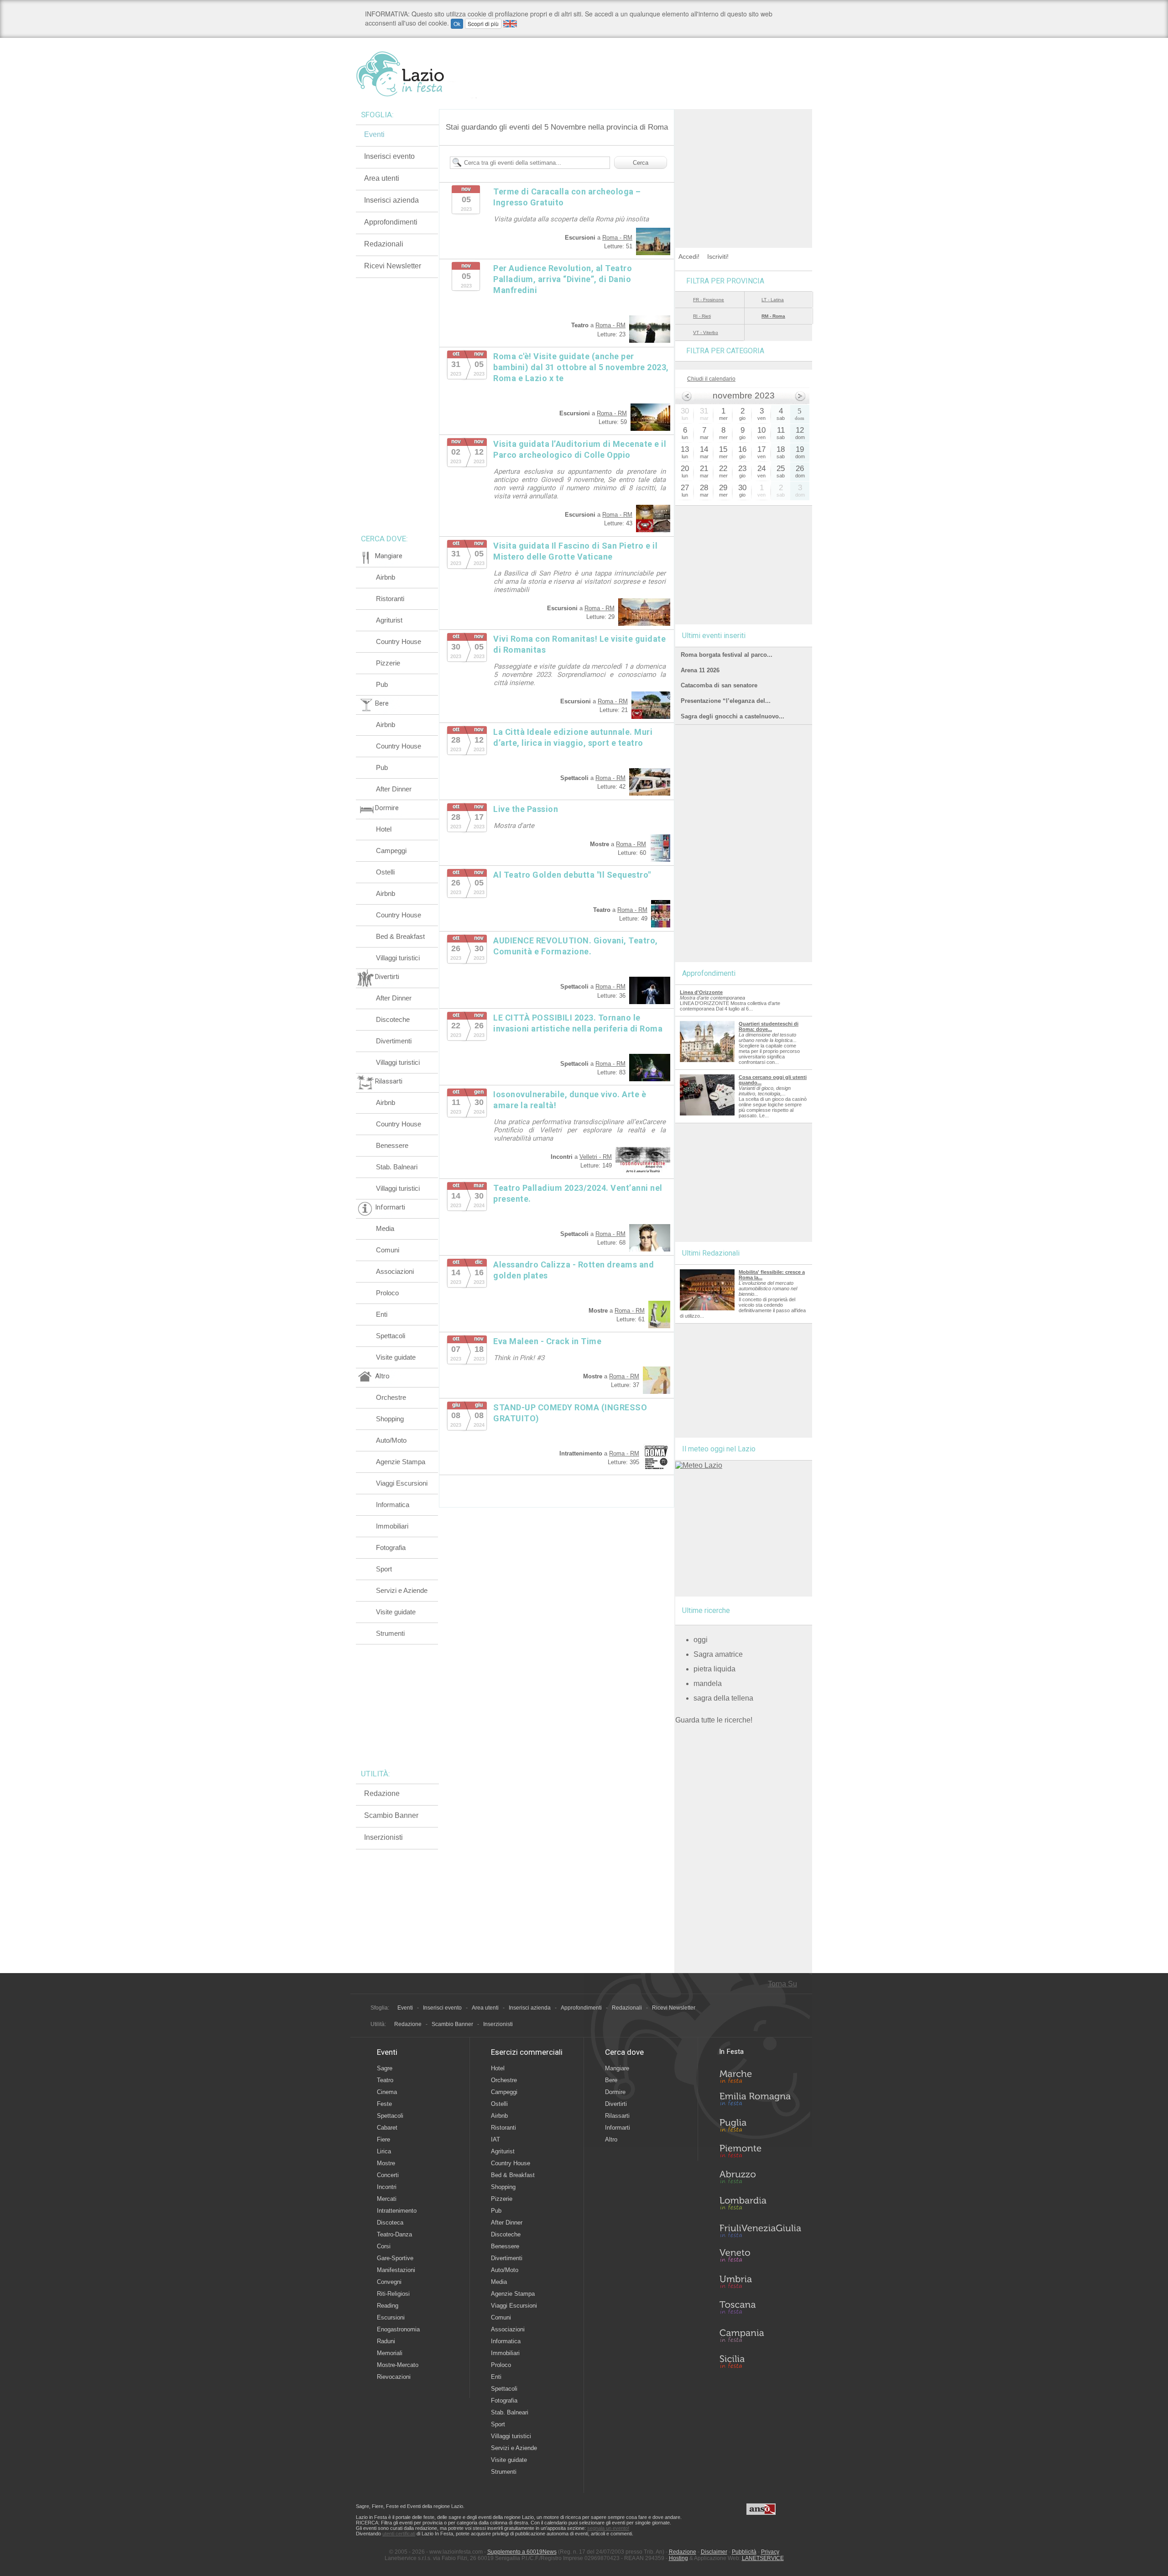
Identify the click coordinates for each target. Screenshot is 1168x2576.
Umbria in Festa (760, 2283)
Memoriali (390, 2353)
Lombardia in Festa (760, 2205)
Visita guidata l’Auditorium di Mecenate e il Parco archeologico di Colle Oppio (580, 449)
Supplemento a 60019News (522, 2552)
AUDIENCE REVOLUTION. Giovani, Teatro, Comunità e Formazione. (576, 946)
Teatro (385, 2080)
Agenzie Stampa (401, 1462)
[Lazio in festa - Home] (416, 74)
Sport (384, 1569)
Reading (388, 2306)
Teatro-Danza (394, 2234)
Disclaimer (714, 2552)
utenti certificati (399, 2534)
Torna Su (782, 1984)
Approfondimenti (391, 222)
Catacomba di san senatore (719, 685)
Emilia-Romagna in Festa (760, 2101)
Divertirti (616, 2104)
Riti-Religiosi (393, 2294)
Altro (611, 2139)
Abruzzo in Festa (760, 2179)
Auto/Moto (391, 1440)
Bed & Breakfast (400, 936)
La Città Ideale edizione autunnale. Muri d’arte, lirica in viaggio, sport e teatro (573, 737)
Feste (384, 2104)
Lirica (384, 2151)
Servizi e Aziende (402, 1590)
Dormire (615, 2092)
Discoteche (393, 1019)
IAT (495, 2139)
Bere (611, 2080)
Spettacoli (391, 1336)
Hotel (384, 829)
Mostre (386, 2163)
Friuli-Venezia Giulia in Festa (760, 2231)
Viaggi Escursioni (402, 1483)
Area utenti (382, 178)
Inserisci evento (389, 156)
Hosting (678, 2558)
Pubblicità (744, 2552)
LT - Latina (773, 300)
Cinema (387, 2092)
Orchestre (391, 1397)
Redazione (382, 1793)
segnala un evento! (608, 2528)
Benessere (392, 1145)
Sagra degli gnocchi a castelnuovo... (733, 716)
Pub (382, 684)
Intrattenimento (397, 2211)
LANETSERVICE (763, 2558)
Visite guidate (396, 1357)
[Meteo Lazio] (699, 1465)
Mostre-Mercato (398, 2365)
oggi (701, 1640)
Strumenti (390, 1633)
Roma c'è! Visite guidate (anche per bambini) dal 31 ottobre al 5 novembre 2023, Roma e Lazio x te (581, 367)
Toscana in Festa (760, 2309)
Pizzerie (388, 663)
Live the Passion (526, 809)
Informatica (393, 1505)
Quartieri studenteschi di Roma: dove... (769, 1026)
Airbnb (386, 577)
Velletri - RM (596, 1157)
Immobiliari (392, 1526)
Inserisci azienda (391, 200)
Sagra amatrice (718, 1654)
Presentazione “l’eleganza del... (726, 701)
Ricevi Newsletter (393, 266)
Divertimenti (394, 1041)
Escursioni (391, 2317)
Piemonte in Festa (760, 2153)
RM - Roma (773, 316)
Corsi (384, 2246)
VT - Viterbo (706, 332)
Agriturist (389, 620)
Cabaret (387, 2128)
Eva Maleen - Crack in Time (547, 1341)
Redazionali (384, 244)
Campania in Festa (760, 2335)
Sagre (385, 2068)
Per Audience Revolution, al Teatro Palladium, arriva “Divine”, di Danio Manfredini (563, 279)
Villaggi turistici (398, 958)
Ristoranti (390, 599)
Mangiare (617, 2068)
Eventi (374, 134)
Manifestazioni (396, 2270)
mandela (708, 1683)
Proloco (387, 1293)
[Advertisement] (744, 166)
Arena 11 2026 (700, 670)
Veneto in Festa (760, 2257)
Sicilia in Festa (760, 2361)
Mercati (387, 2199)
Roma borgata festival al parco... (727, 655)
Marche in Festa (760, 2075)
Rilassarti (617, 2116)
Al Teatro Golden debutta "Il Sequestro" (572, 875)
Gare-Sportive (395, 2258)
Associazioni (395, 1271)
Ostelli (385, 872)
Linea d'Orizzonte (701, 992)
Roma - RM (617, 238)
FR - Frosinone (709, 300)
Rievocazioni (394, 2377)
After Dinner (394, 789)
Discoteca (390, 2223)
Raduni (386, 2341)
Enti (382, 1314)
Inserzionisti (383, 1837)
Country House (399, 641)
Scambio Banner (391, 1815)
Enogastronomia (398, 2329)
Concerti (388, 2175)
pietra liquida (714, 1669)
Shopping (390, 1419)
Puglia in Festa (760, 2127)
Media (385, 1228)
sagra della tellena (723, 1698)
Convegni (389, 2282)
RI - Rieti (702, 316)
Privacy (770, 2552)
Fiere (383, 2139)
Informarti (618, 2128)
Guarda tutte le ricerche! (714, 1720)
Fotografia (391, 1547)
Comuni (388, 1250)
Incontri (387, 2187)
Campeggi (391, 851)
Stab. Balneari (397, 1167)
